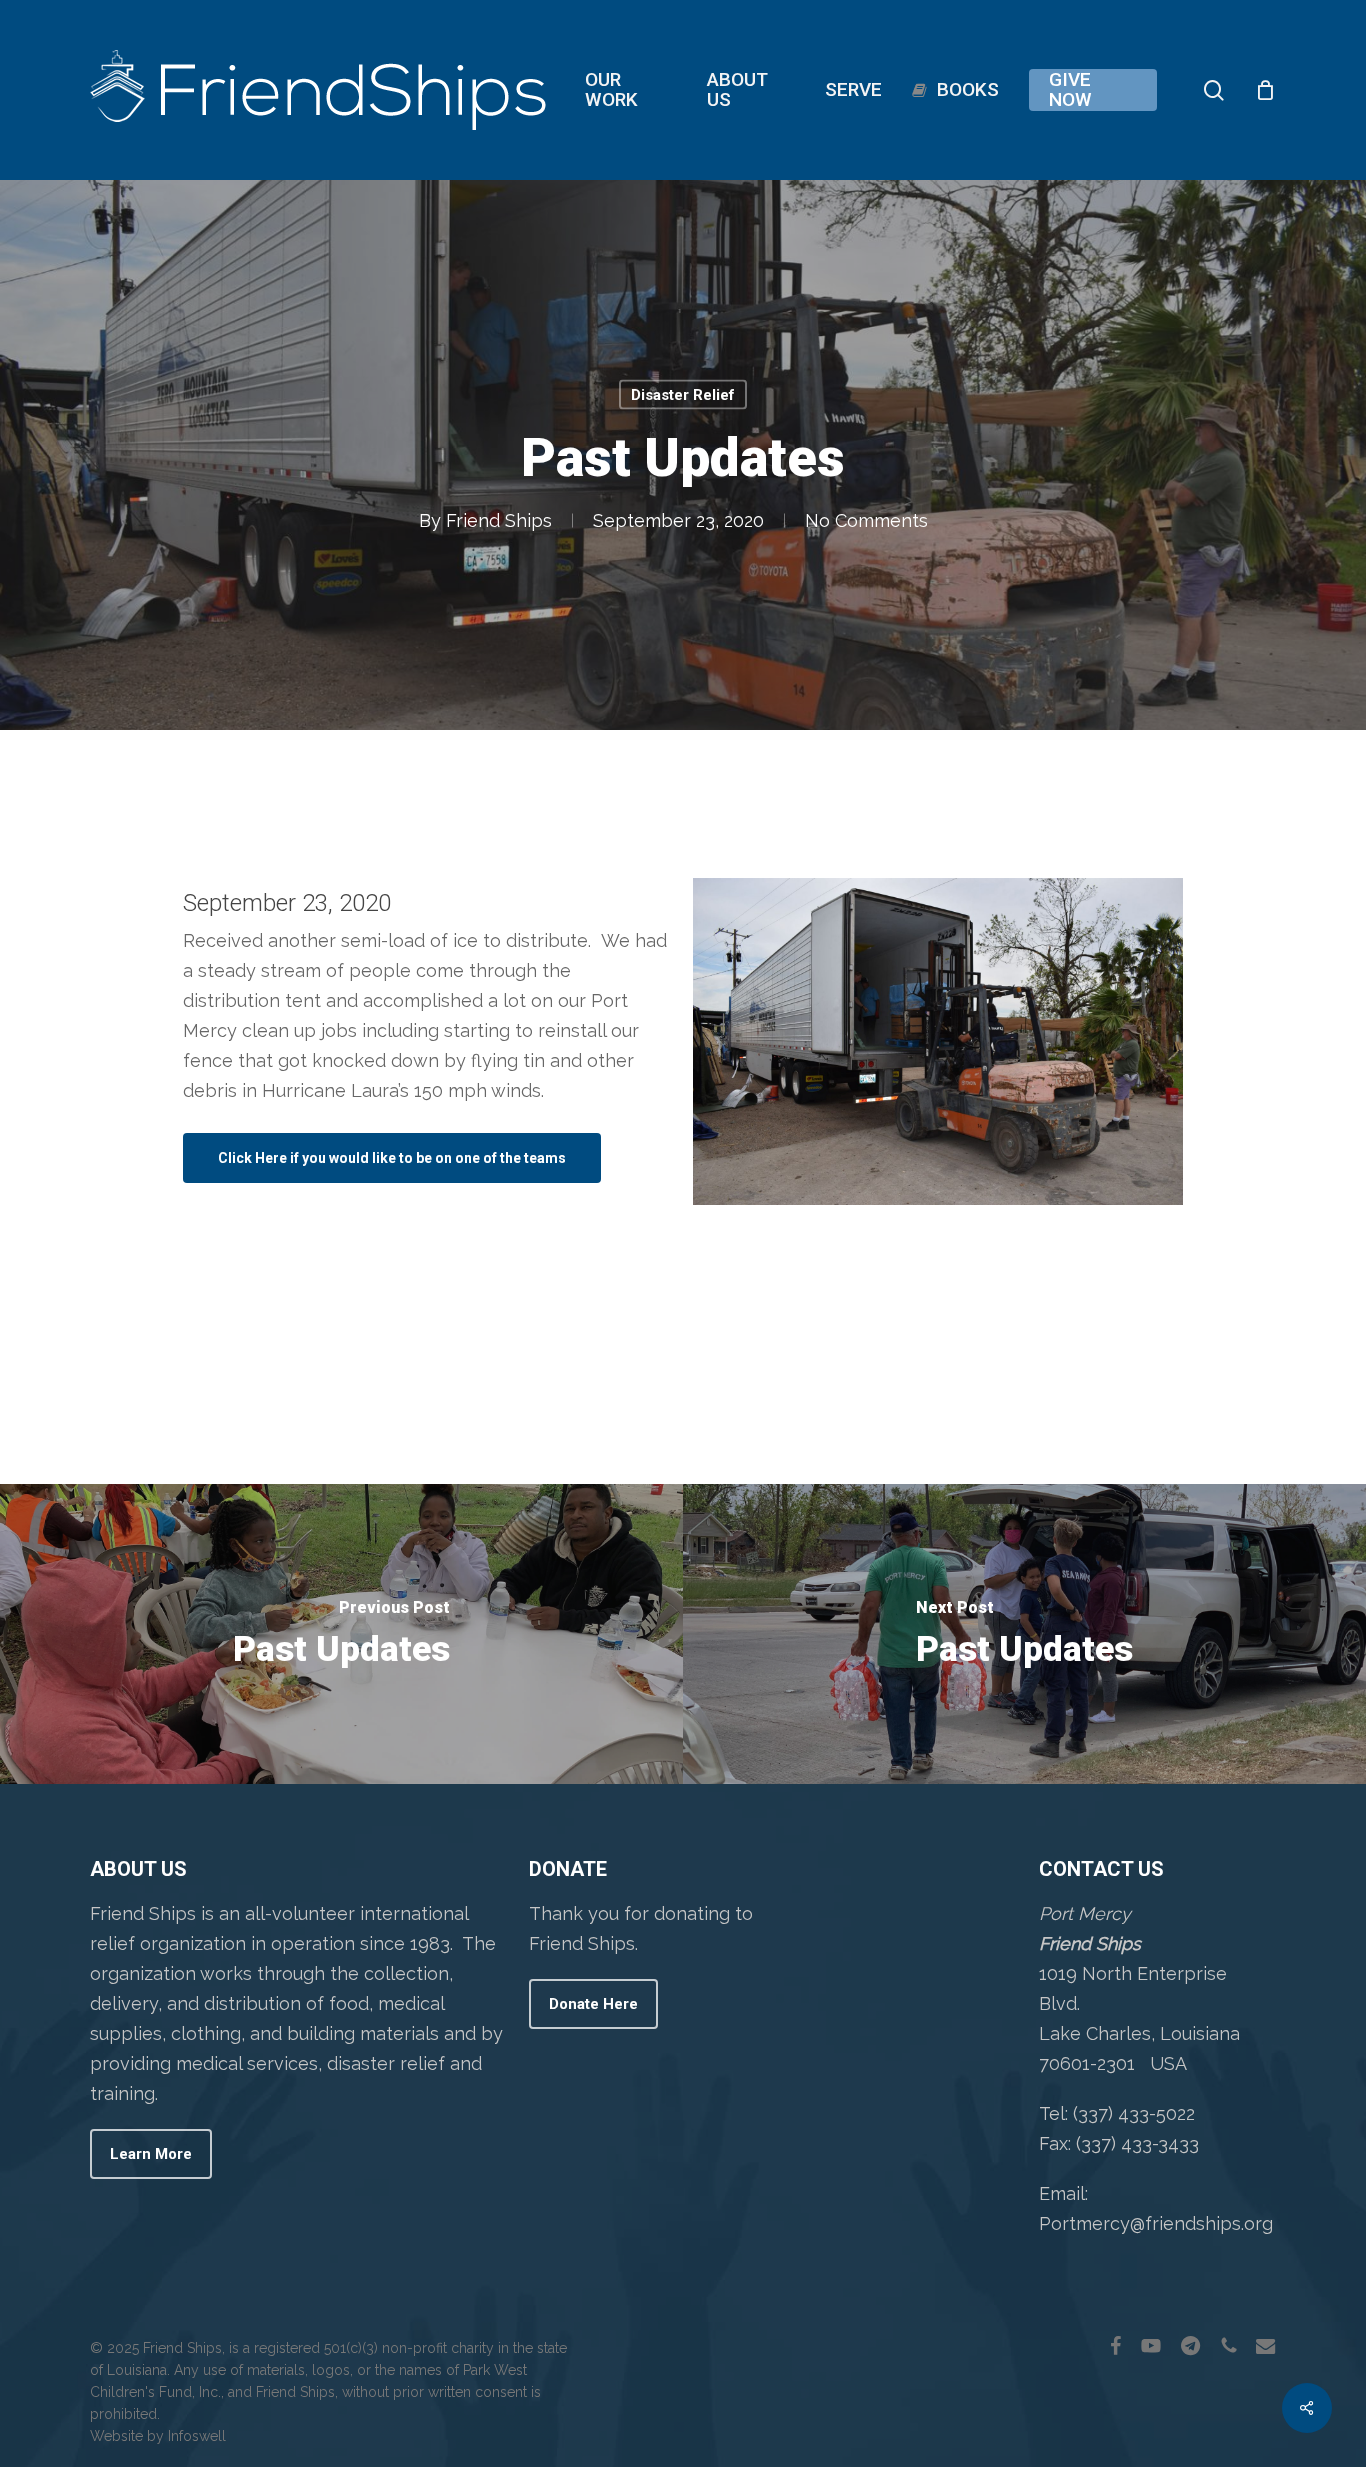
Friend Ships (499, 520)
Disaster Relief (683, 395)
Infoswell (197, 2436)
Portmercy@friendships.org (1156, 2223)
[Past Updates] (341, 1634)
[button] (392, 1158)
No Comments (866, 520)
